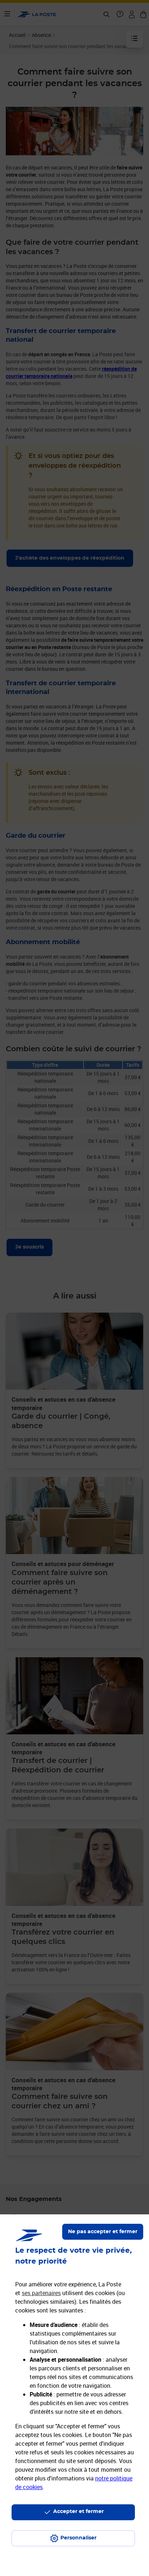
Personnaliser (78, 2538)
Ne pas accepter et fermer (103, 2232)
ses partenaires (41, 2293)
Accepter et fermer (78, 2512)
